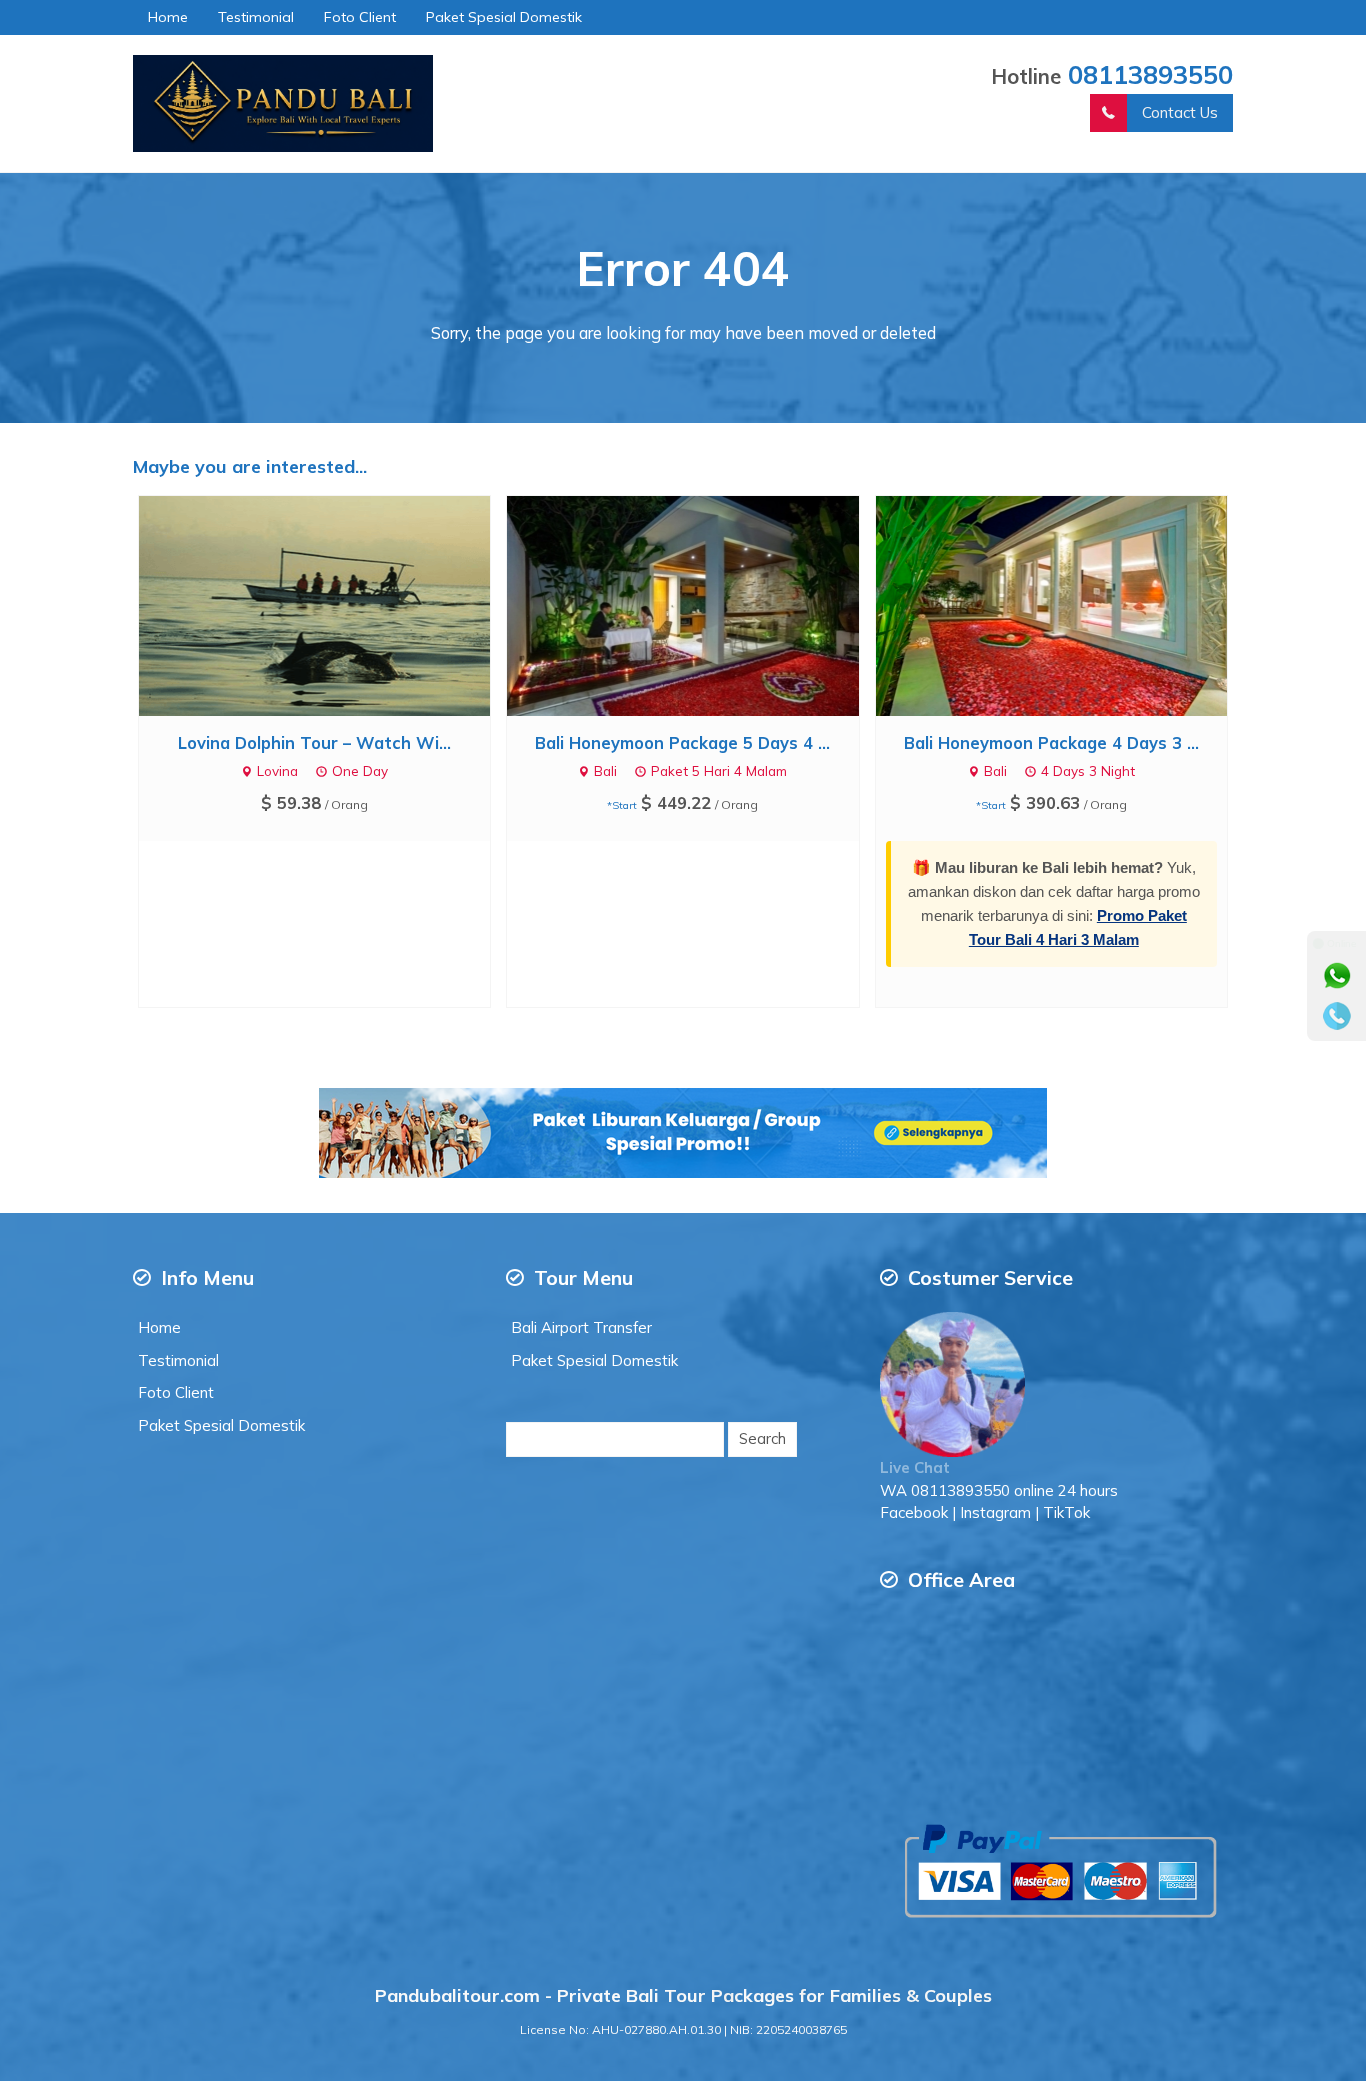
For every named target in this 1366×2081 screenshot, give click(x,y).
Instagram (995, 1512)
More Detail (333, 604)
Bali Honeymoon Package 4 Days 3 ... (1051, 742)
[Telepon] (1337, 1016)
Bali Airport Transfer (581, 1327)
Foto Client (360, 17)
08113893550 (1150, 74)
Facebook (914, 1512)
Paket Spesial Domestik (504, 17)
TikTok (1066, 1512)
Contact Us (1180, 112)
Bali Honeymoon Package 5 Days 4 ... (682, 742)
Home (168, 17)
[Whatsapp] (1337, 976)
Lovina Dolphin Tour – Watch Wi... (314, 742)
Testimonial (256, 17)
